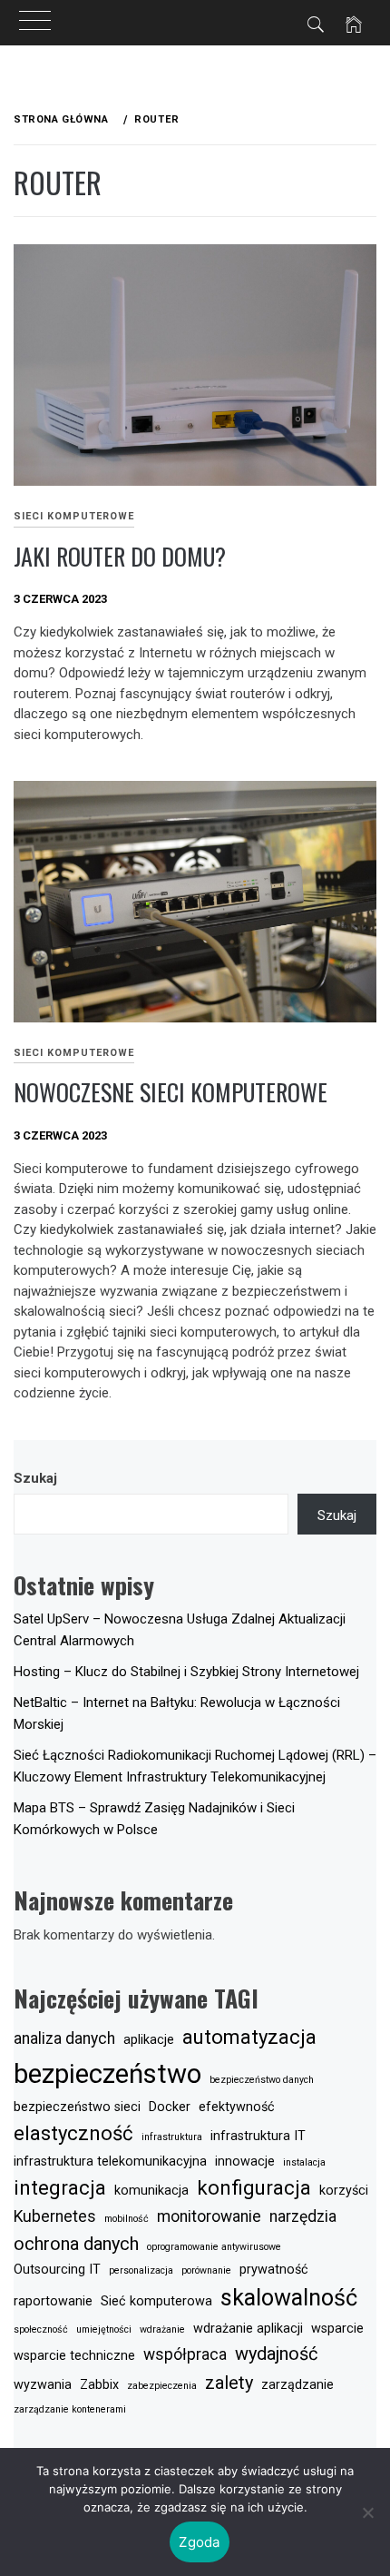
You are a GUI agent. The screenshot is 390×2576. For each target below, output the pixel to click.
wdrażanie (162, 2329)
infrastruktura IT (258, 2136)
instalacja (304, 2162)
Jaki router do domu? (120, 556)
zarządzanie (297, 2385)
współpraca (185, 2354)
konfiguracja (254, 2187)
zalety (229, 2383)
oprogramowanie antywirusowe (214, 2247)
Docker (170, 2107)
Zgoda (199, 2542)
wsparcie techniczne (74, 2356)
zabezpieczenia (162, 2386)
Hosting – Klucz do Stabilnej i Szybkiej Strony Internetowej (186, 1672)
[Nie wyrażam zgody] (367, 2512)
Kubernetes (55, 2216)
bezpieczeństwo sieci (77, 2107)
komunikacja (151, 2191)
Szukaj (35, 1478)
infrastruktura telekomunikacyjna (110, 2161)
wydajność (276, 2354)
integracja (60, 2187)
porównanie (206, 2270)
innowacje (245, 2161)
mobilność (127, 2219)
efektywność (237, 2107)
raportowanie (53, 2301)
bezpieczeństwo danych (262, 2080)
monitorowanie (209, 2216)
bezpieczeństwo (107, 2074)
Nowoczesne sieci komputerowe (171, 1092)
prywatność (274, 2270)
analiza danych (64, 2038)
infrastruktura (172, 2137)
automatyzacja (249, 2037)
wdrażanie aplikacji (248, 2329)
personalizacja (141, 2270)
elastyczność (73, 2133)
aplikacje (149, 2040)
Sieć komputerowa (156, 2301)
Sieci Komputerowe (74, 516)
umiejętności (104, 2329)
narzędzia (303, 2216)
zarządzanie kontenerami (70, 2409)
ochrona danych (76, 2244)
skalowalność (289, 2298)
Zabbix (99, 2385)
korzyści (344, 2191)
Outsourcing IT (57, 2270)
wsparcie (337, 2329)
